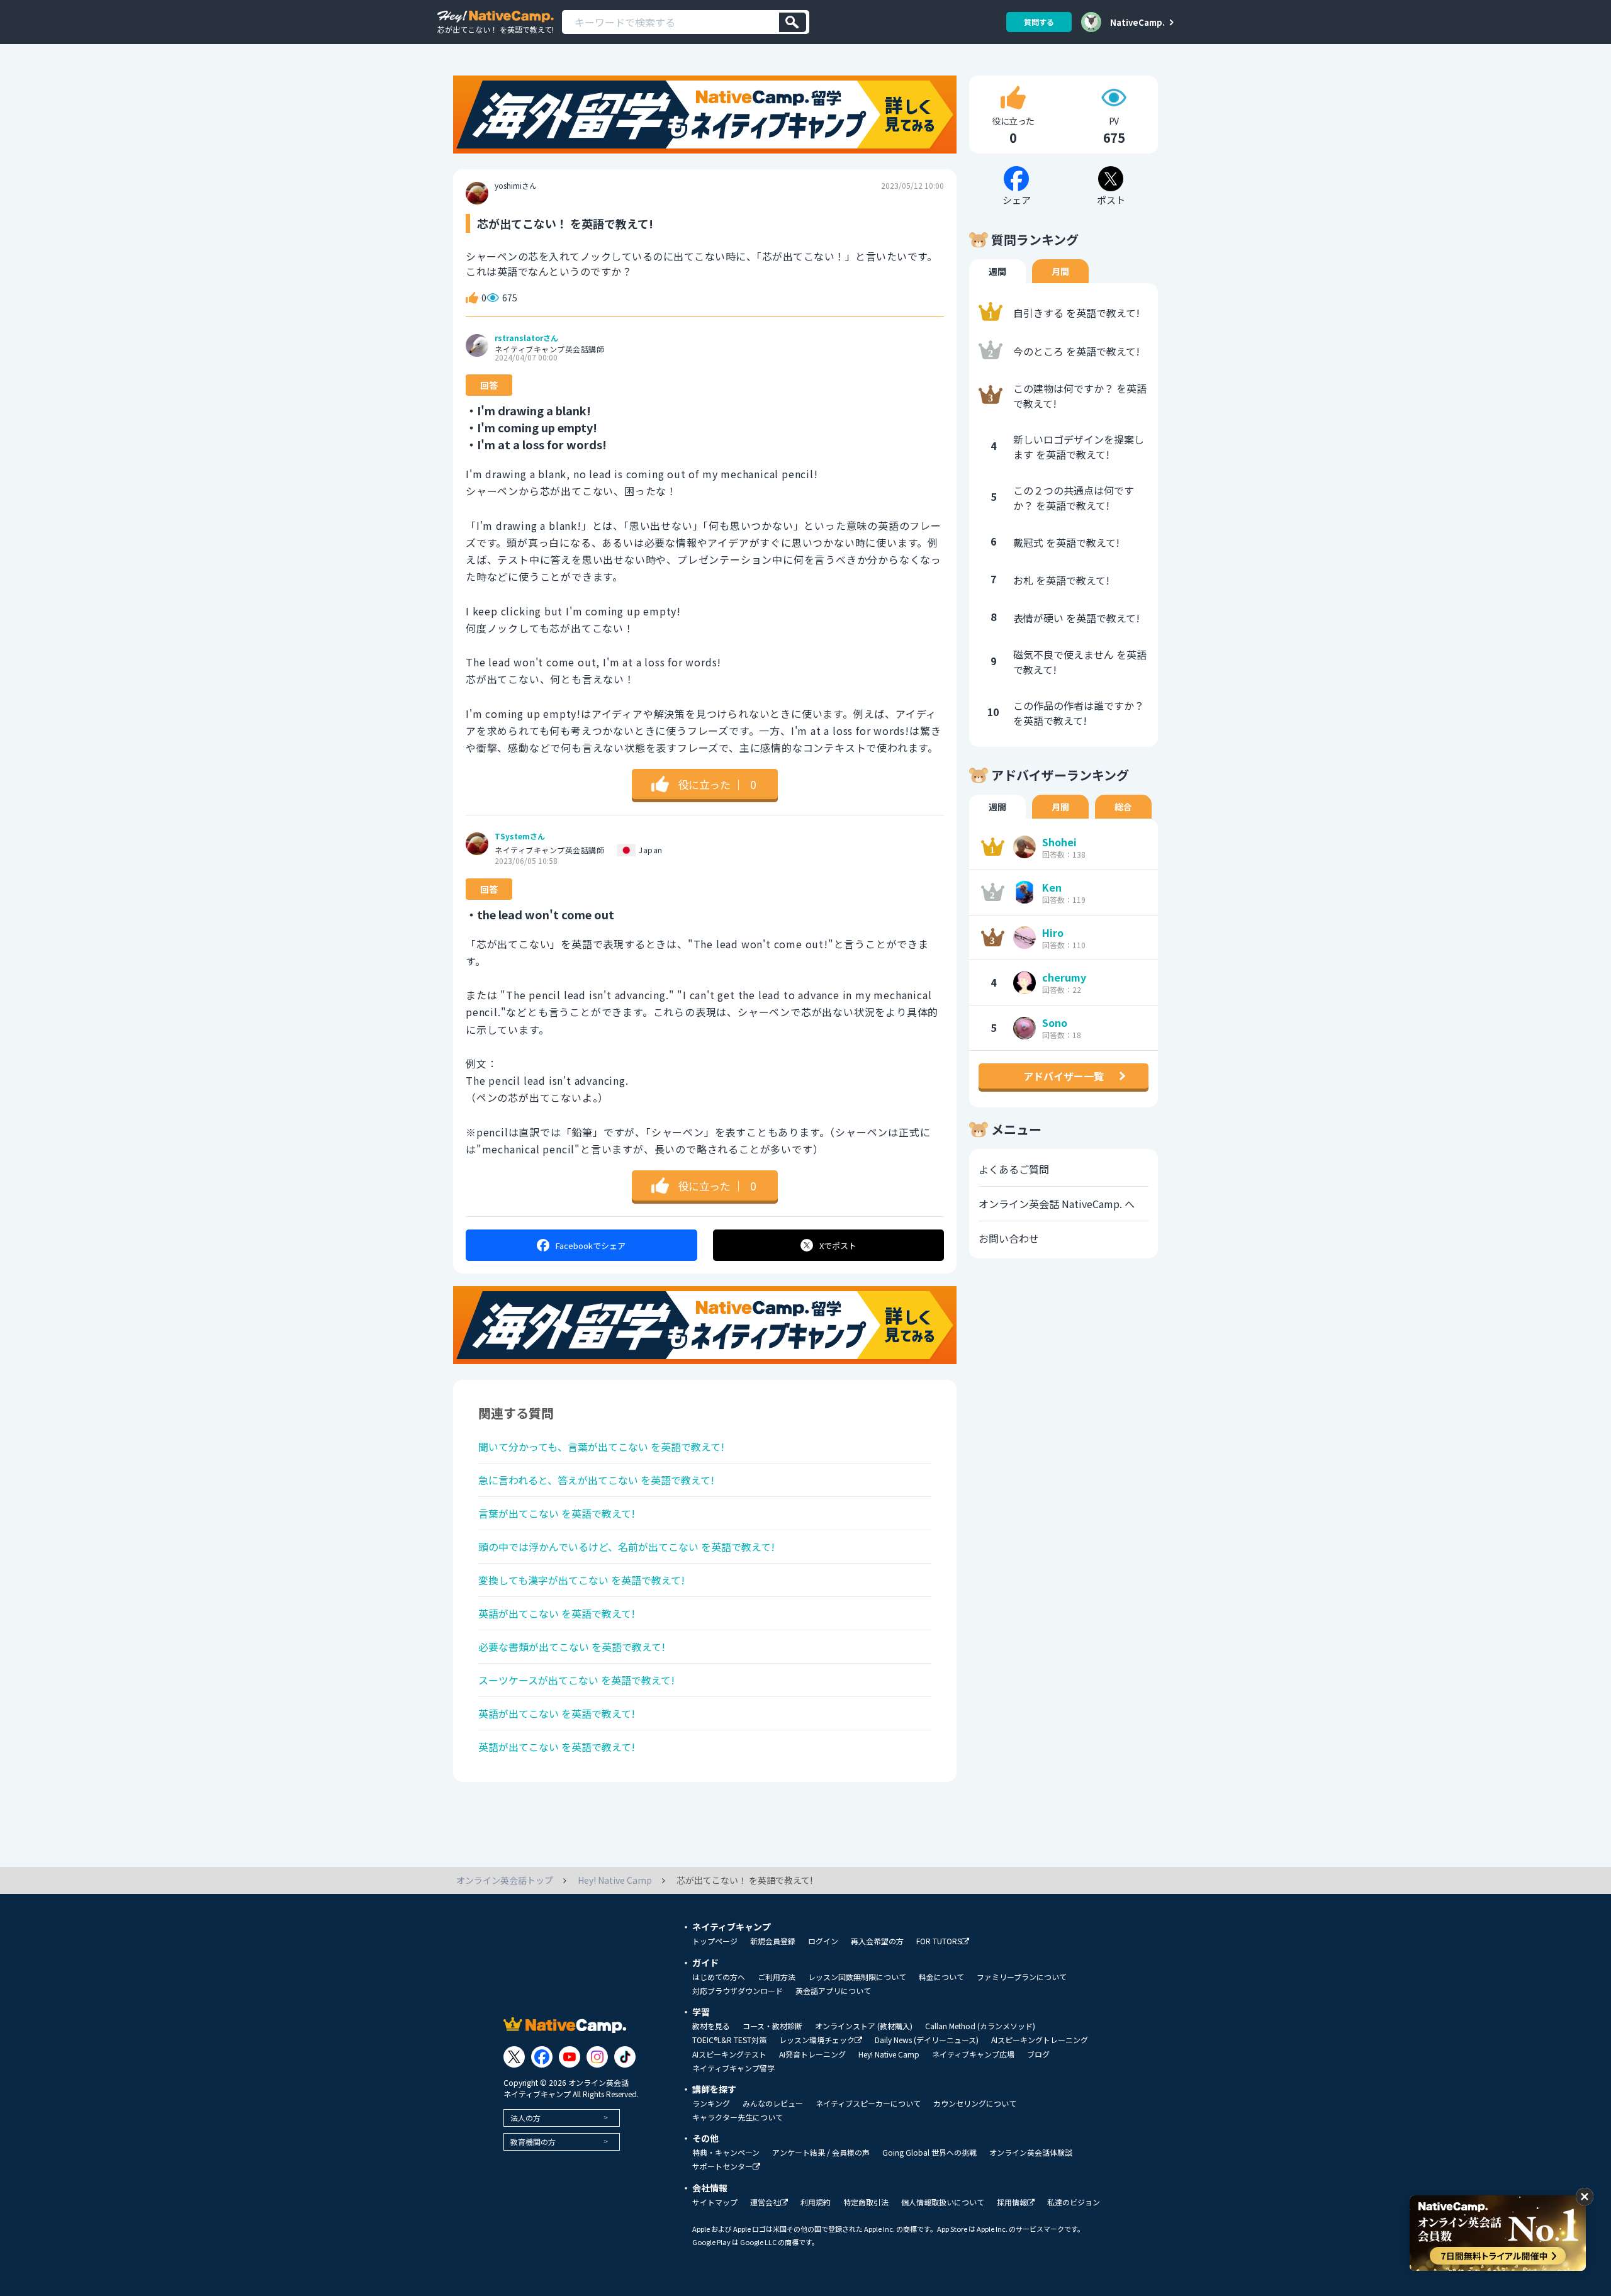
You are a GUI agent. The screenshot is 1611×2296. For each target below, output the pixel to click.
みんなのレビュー (773, 2103)
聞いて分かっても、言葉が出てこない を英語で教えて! (601, 1447)
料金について (941, 1977)
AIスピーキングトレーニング (1040, 2040)
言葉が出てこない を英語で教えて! (557, 1513)
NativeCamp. (1137, 22)
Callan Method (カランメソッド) (980, 2026)
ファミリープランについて (1022, 1977)
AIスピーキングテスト (729, 2054)
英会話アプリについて (833, 1991)
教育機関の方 (533, 2142)
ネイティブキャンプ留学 (733, 2068)
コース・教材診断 (772, 2026)
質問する (1039, 22)
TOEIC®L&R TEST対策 (729, 2040)
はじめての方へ (719, 1977)
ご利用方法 (777, 1977)
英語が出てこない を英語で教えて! (557, 1613)
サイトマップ (715, 2202)
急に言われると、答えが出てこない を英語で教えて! (596, 1480)
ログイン (823, 1941)
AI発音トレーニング (812, 2054)
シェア (591, 1246)
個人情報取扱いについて (943, 2202)
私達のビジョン (1074, 2202)
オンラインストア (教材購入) (864, 2026)
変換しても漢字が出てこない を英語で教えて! (581, 1580)
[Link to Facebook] (542, 2057)
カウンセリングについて (975, 2103)
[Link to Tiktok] (625, 2057)
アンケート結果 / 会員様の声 (821, 2153)
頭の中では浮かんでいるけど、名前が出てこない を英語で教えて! (626, 1547)
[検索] (793, 22)
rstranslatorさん (526, 338)
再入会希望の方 (877, 1941)
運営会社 (765, 2203)
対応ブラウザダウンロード (738, 1991)
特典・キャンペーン (726, 2153)
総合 (1123, 807)
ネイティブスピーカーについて (868, 2103)
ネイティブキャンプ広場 (973, 2054)
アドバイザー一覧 (1064, 1076)
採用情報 (1012, 2203)
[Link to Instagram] (597, 2057)
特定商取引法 (866, 2202)
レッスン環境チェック (817, 2040)
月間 (1060, 271)
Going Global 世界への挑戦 (929, 2153)
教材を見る (711, 2026)
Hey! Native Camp (889, 2054)
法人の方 (525, 2118)
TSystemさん (520, 836)
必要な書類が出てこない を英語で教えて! (572, 1647)
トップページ (715, 1941)
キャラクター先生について (738, 2117)
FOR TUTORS (939, 1941)
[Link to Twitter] (514, 2057)
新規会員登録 (773, 1941)
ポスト (838, 1246)
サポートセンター (722, 2167)
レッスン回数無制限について (857, 1977)
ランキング (711, 2103)
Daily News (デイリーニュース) (927, 2040)
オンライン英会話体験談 (1031, 2153)
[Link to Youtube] (570, 2057)
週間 (997, 271)
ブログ (1038, 2054)
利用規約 (816, 2202)
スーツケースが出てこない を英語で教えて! (576, 1680)
